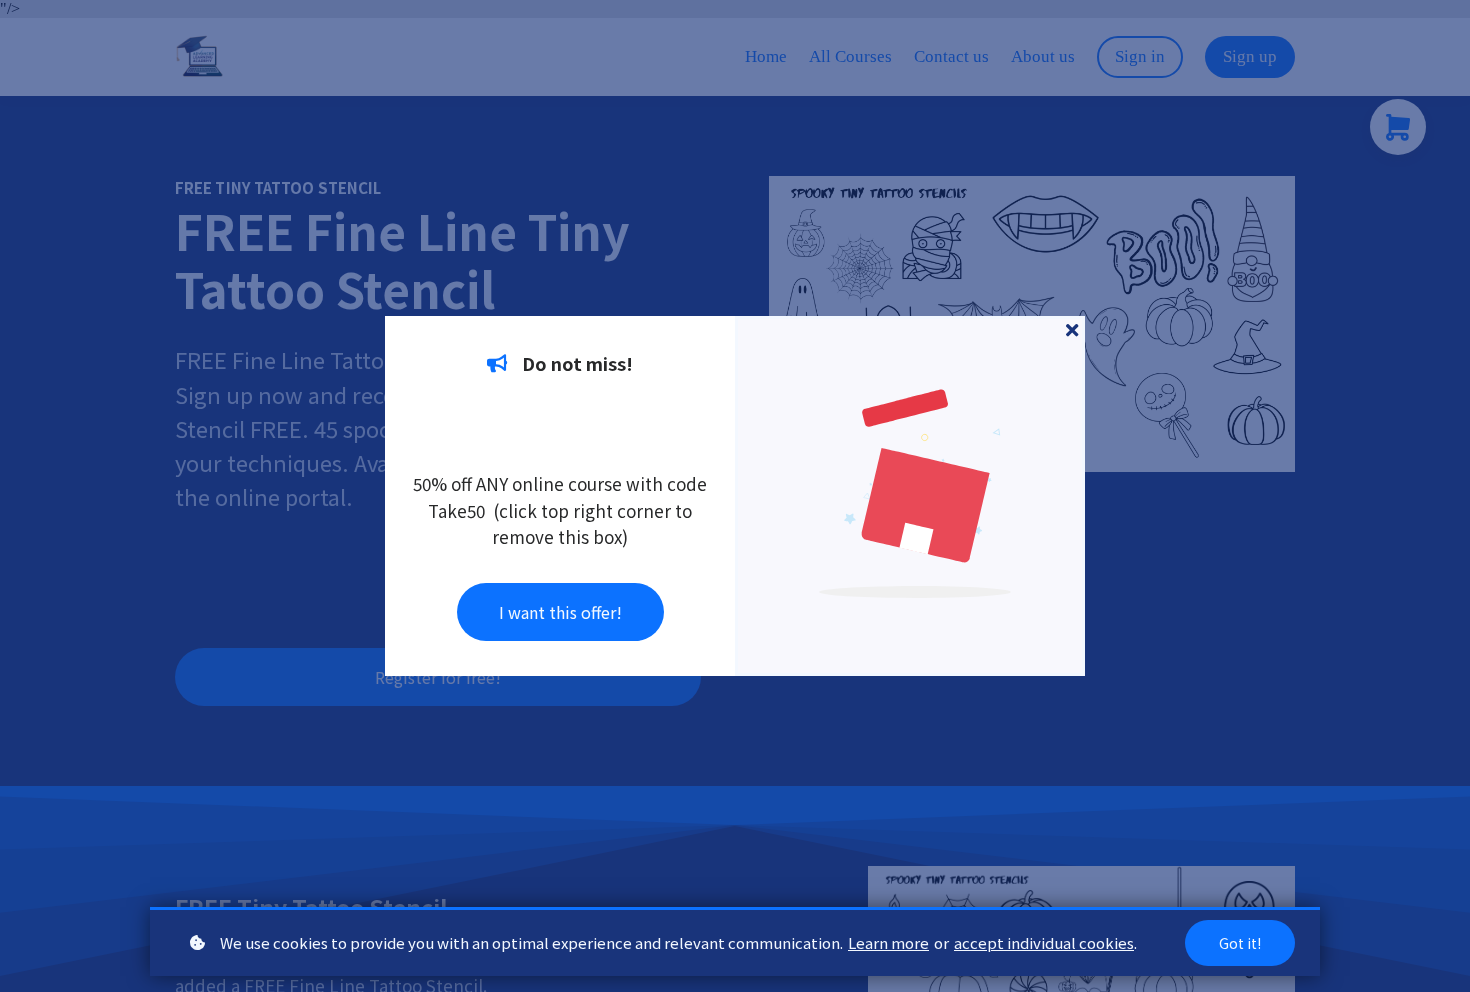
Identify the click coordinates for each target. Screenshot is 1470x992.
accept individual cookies (1044, 942)
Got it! (1240, 943)
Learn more (888, 942)
